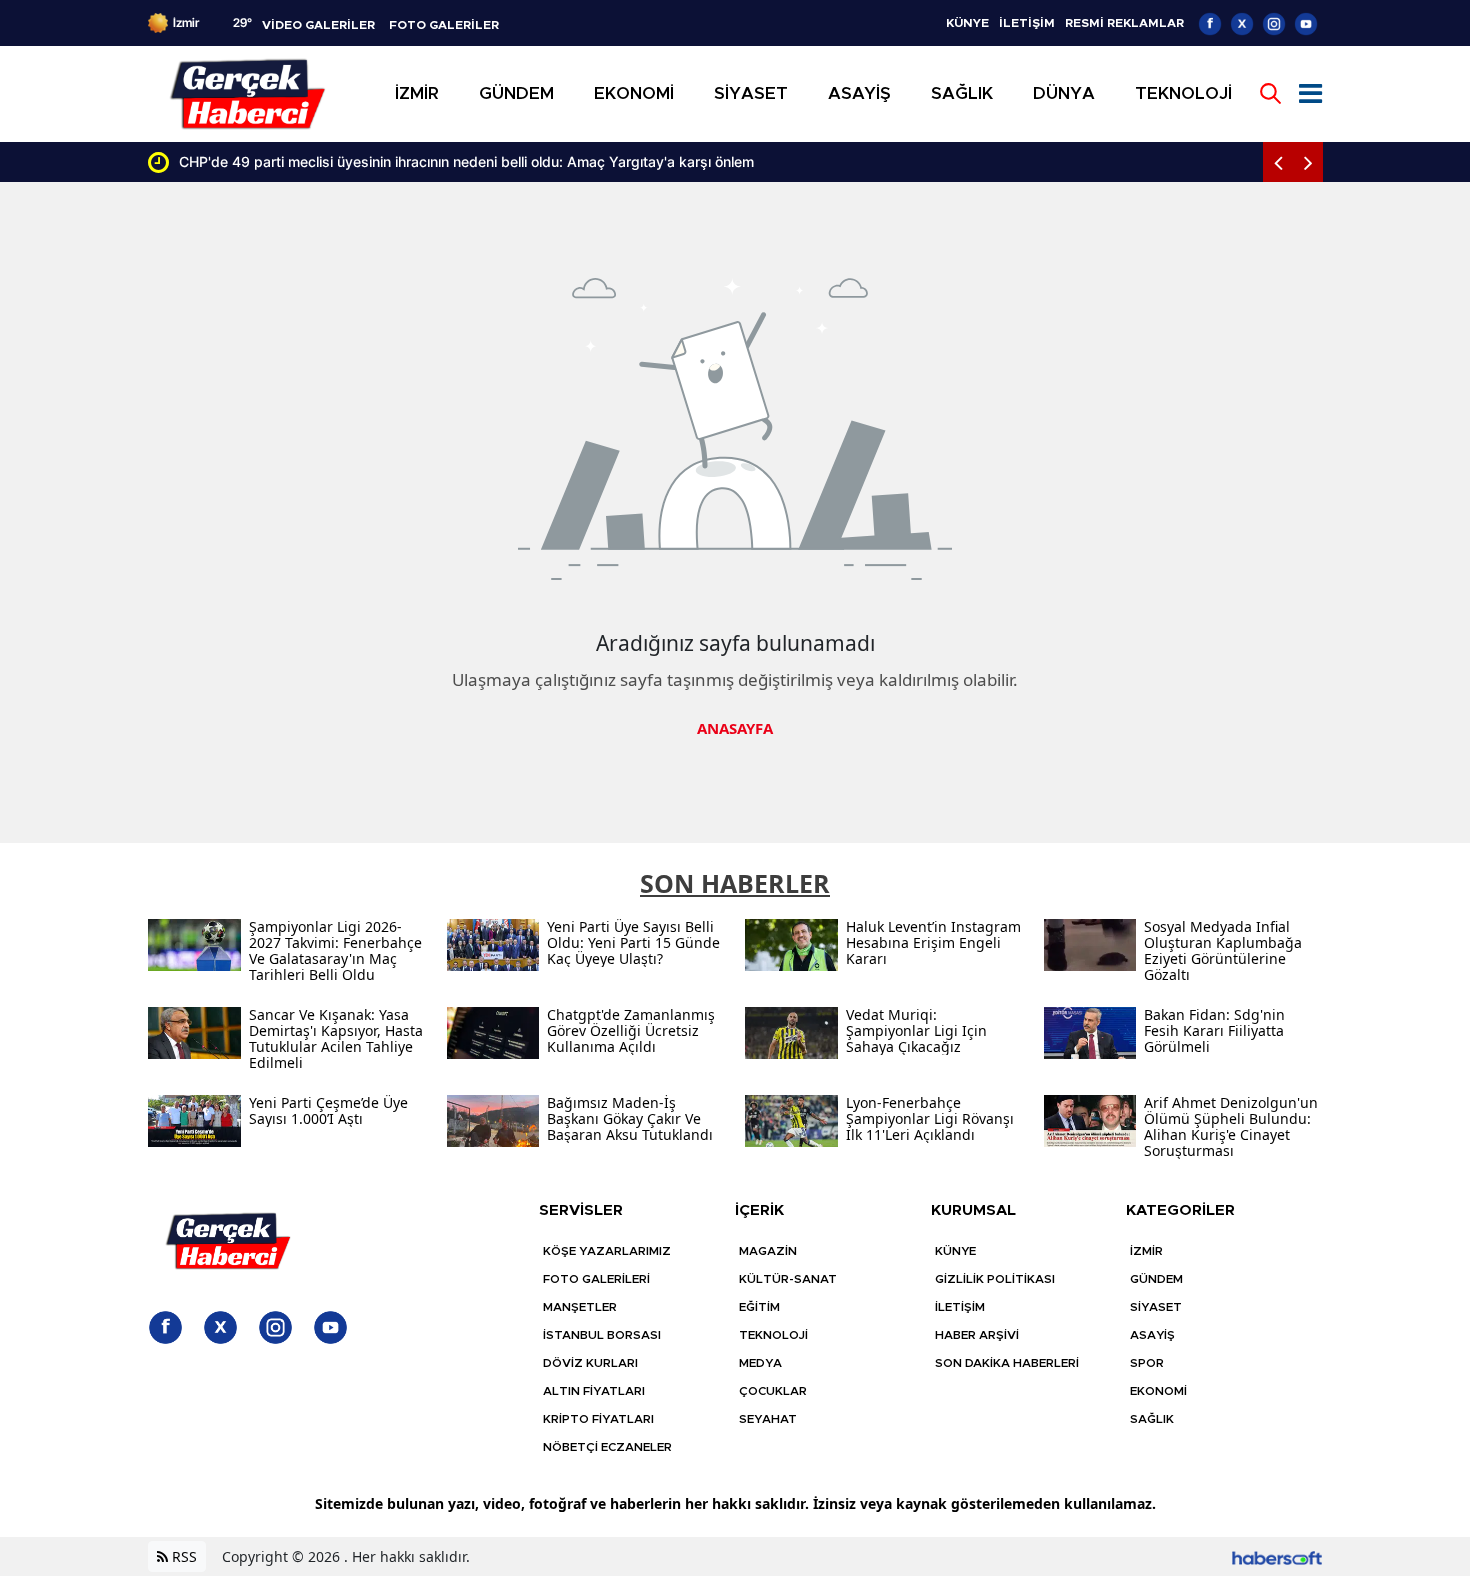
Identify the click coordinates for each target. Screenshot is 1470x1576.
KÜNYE (967, 23)
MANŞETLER (580, 1307)
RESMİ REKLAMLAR (1124, 23)
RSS (182, 1556)
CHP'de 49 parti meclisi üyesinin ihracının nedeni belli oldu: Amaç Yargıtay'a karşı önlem (466, 161)
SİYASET (1156, 1307)
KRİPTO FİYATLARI (598, 1419)
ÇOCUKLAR (773, 1391)
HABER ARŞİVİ (977, 1335)
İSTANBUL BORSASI (602, 1335)
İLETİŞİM (1027, 23)
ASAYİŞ (1152, 1335)
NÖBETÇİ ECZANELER (607, 1447)
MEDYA (760, 1363)
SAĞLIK (1152, 1419)
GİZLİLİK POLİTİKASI (995, 1279)
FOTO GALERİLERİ (596, 1279)
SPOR (1147, 1363)
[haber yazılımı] (1277, 1556)
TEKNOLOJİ (773, 1335)
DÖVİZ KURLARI (590, 1363)
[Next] (1308, 162)
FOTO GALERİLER (444, 25)
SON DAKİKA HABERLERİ (1007, 1363)
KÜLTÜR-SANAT (788, 1279)
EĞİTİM (759, 1307)
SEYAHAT (768, 1419)
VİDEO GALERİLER (318, 25)
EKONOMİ (1158, 1391)
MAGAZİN (768, 1251)
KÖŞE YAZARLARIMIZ (607, 1251)
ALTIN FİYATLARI (594, 1391)
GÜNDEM (1156, 1279)
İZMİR (1146, 1251)
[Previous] (1278, 162)
